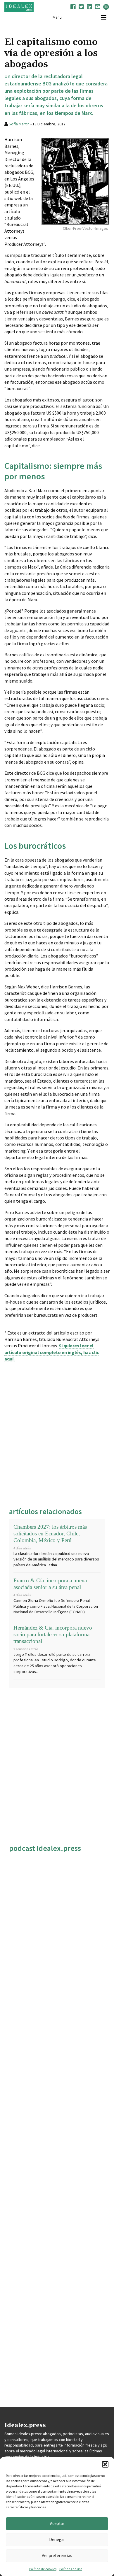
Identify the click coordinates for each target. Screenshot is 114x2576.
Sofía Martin (19, 124)
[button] (105, 2464)
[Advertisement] (57, 1432)
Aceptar (57, 2523)
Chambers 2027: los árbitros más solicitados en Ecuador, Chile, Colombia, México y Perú (50, 1533)
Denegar (57, 2539)
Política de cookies (43, 2569)
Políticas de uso (71, 2569)
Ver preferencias (57, 2555)
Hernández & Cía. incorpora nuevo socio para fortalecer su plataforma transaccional (53, 1634)
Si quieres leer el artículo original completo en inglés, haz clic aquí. (52, 1352)
